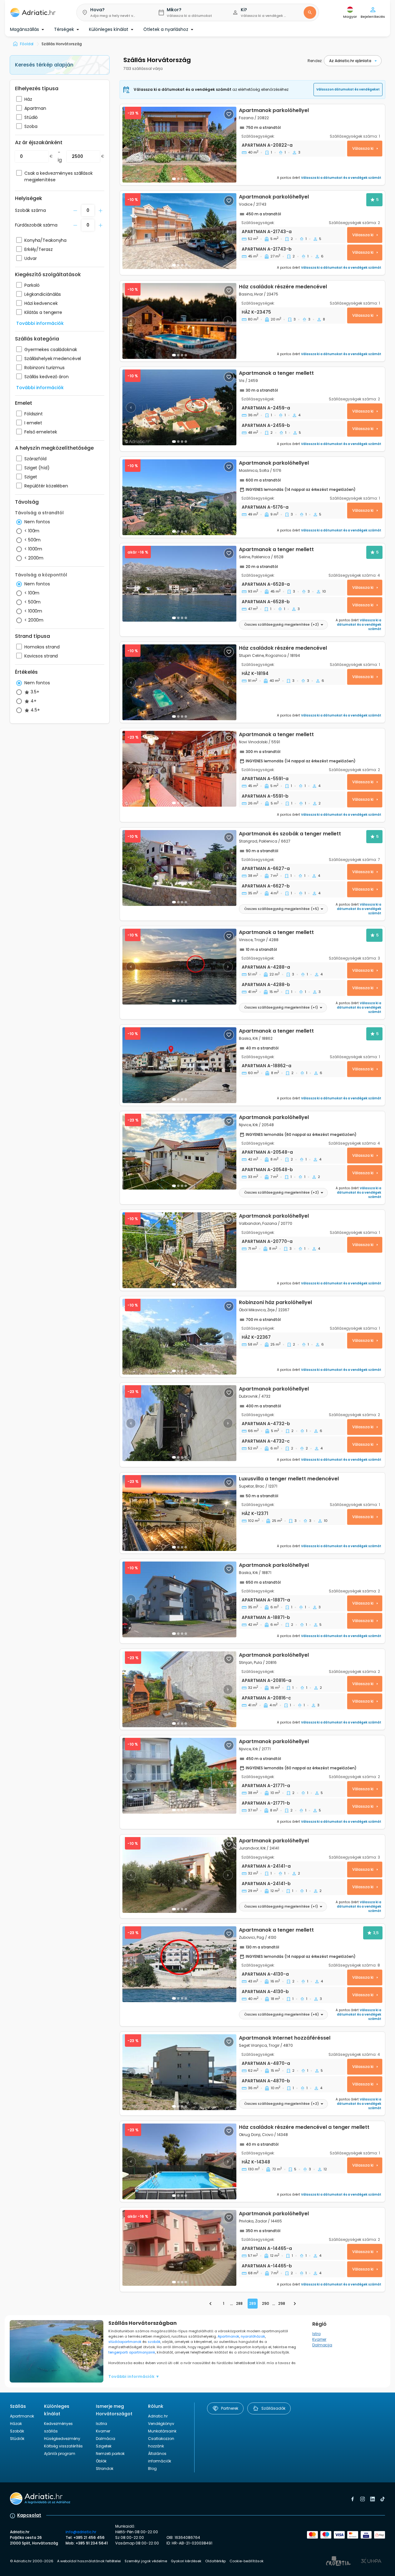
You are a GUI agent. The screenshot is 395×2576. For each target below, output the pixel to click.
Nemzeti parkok (110, 2454)
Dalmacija (322, 2345)
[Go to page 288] (210, 2304)
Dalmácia (106, 2439)
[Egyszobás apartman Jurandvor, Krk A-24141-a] (179, 1875)
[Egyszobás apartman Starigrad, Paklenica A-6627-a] (179, 868)
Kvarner (319, 2339)
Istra (316, 2334)
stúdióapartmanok (125, 2342)
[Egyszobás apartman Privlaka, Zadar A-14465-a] (179, 2248)
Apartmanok (228, 2336)
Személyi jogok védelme (146, 2561)
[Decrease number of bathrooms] (75, 211)
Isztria (101, 2424)
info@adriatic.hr (81, 2532)
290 (266, 2303)
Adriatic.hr (158, 2416)
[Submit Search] (310, 12)
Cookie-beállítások (247, 2561)
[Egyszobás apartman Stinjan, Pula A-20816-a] (179, 1689)
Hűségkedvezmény (62, 2439)
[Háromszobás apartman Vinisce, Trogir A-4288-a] (179, 967)
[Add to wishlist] (229, 114)
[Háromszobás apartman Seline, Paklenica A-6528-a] (179, 584)
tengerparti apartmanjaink (132, 2352)
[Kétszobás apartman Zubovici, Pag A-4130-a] (179, 1964)
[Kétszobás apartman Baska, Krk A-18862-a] (179, 1065)
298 (282, 2303)
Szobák (17, 2431)
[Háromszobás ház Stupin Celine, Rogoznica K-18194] (179, 682)
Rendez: (315, 61)
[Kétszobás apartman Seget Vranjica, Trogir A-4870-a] (179, 2072)
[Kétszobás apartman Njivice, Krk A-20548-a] (179, 1152)
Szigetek (104, 2446)
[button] (112, 12)
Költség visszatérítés (63, 2446)
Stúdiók (17, 2439)
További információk (40, 323)
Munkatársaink (162, 2431)
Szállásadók (273, 2408)
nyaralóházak (253, 2336)
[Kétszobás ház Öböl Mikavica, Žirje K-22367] (179, 1337)
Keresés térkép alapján (44, 65)
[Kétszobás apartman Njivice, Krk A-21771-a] (179, 1776)
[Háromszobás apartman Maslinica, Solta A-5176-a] (252, 497)
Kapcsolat (29, 2515)
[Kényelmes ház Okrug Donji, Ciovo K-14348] (179, 2161)
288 (239, 2303)
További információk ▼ (134, 2376)
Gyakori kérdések (186, 2561)
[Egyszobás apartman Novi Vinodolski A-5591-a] (179, 769)
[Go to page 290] (295, 2304)
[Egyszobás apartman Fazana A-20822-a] (179, 145)
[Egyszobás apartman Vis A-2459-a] (179, 407)
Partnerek (230, 2408)
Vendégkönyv (161, 2424)
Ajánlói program (60, 2454)
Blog (152, 2468)
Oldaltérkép (215, 2561)
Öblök (101, 2461)
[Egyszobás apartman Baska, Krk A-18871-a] (179, 1599)
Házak (16, 2424)
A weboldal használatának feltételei (89, 2561)
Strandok (105, 2468)
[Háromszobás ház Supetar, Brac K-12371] (179, 1513)
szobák (154, 2342)
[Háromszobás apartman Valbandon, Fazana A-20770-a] (179, 1250)
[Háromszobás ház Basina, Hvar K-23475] (179, 321)
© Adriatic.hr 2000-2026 (32, 2561)
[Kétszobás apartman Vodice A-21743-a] (179, 231)
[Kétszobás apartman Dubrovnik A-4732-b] (179, 1423)
